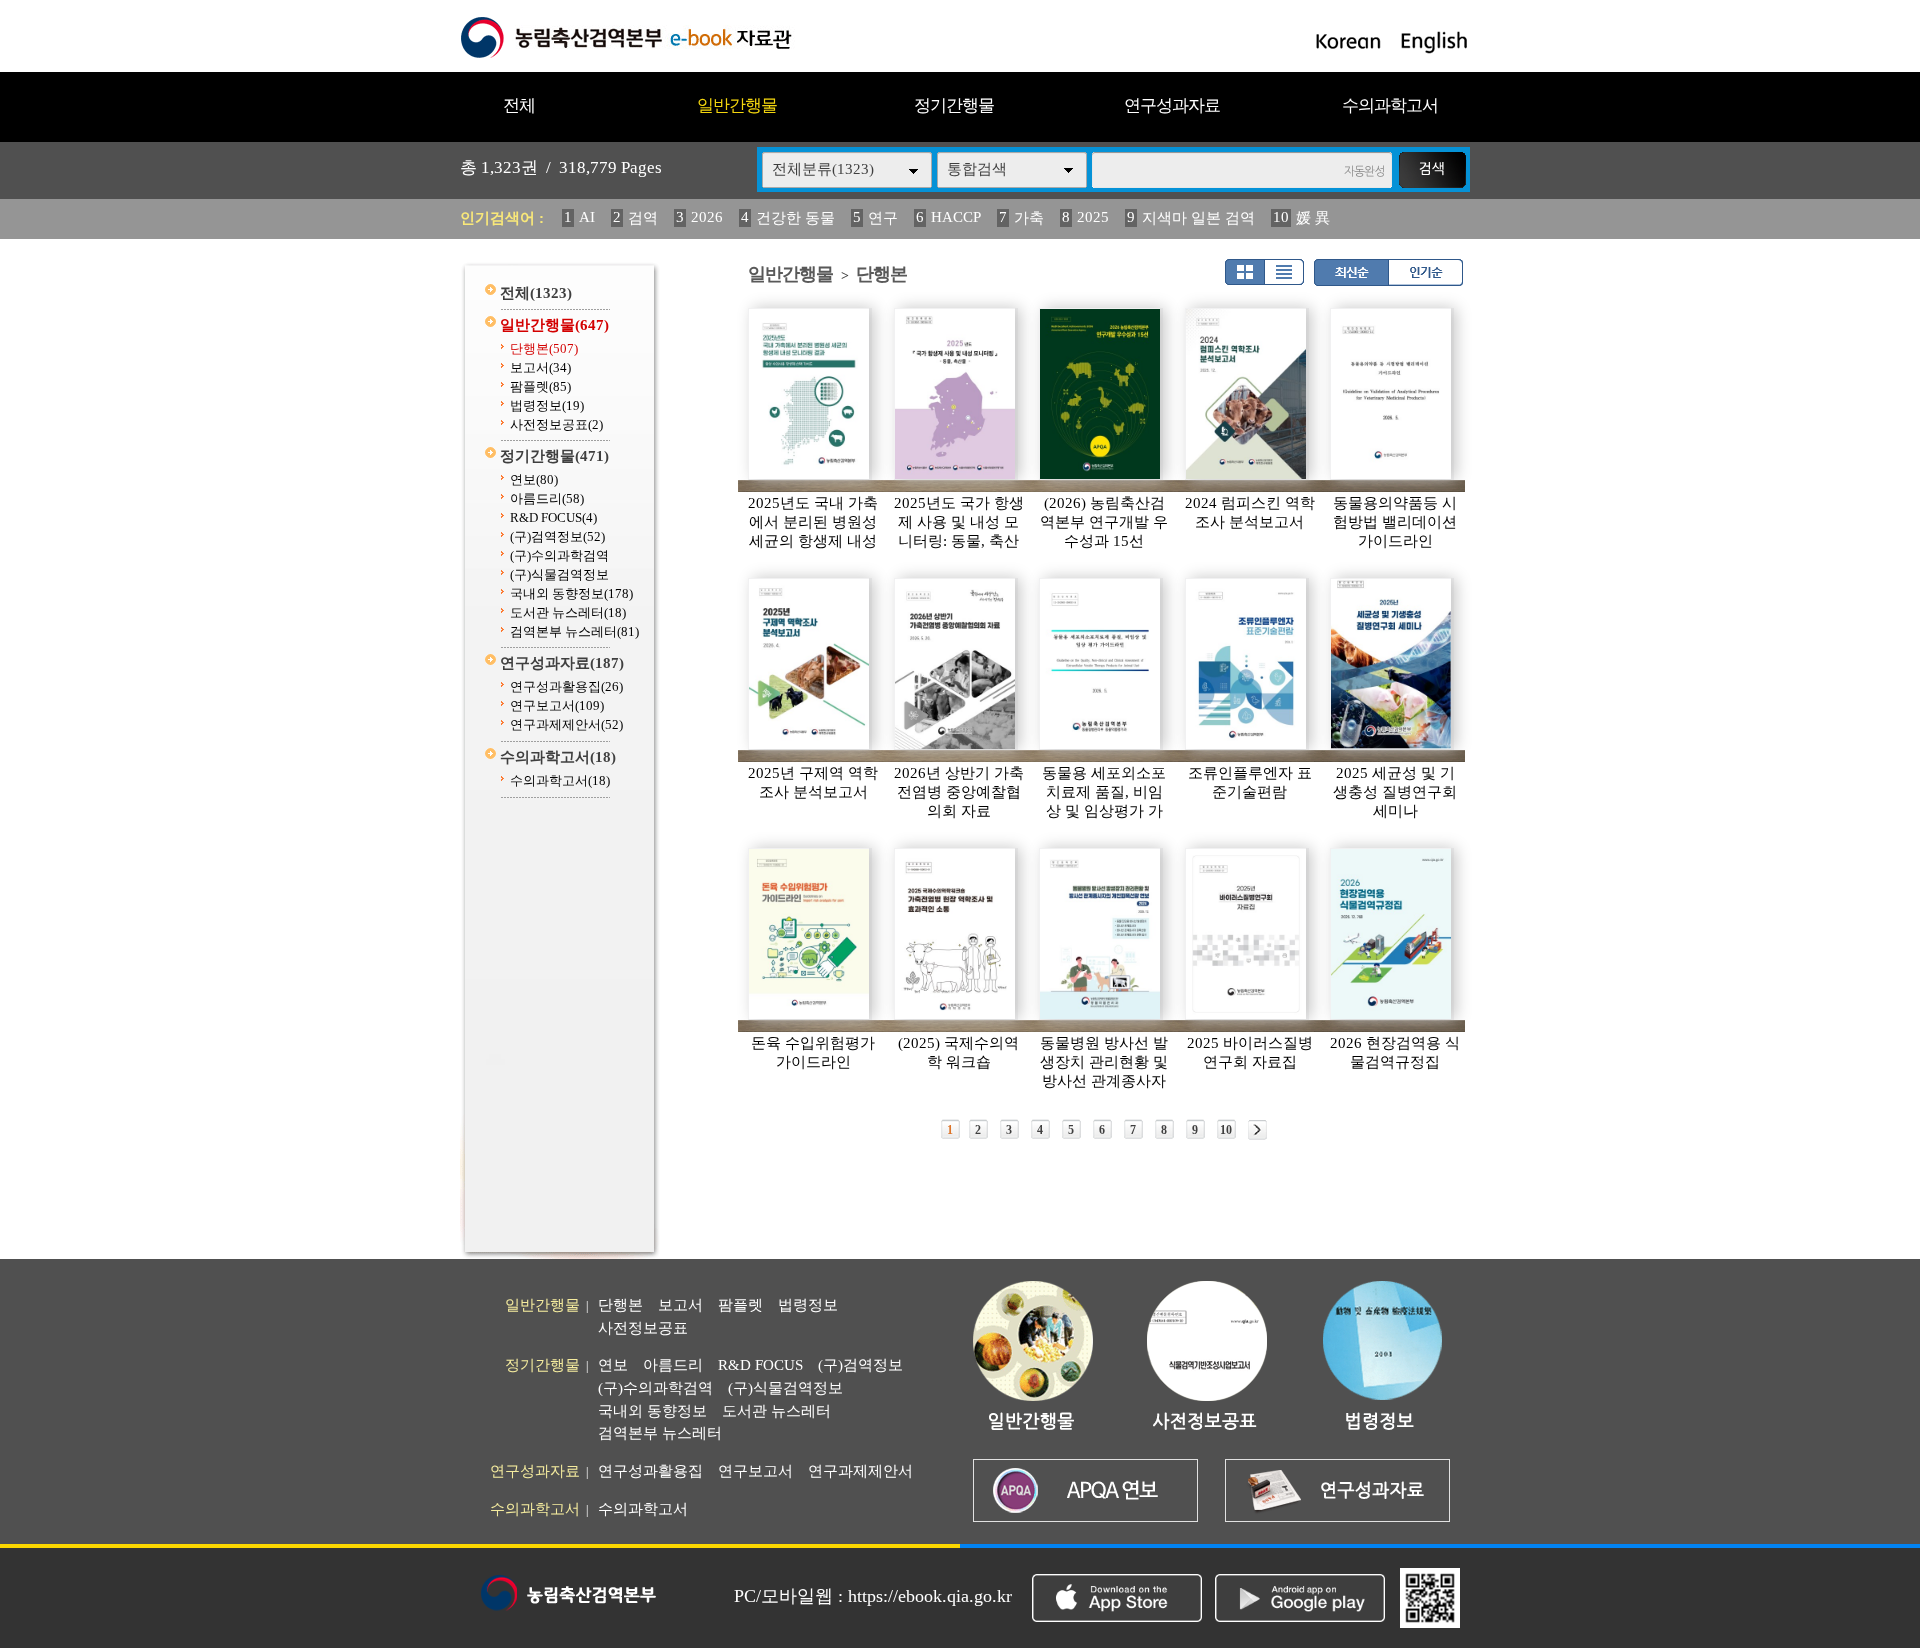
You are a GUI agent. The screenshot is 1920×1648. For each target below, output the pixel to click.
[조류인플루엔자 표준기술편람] (1247, 664)
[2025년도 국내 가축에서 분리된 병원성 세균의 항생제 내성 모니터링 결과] (810, 394)
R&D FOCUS (553, 517)
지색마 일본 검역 (1198, 218)
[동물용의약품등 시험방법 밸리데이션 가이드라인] (1392, 394)
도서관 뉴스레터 (568, 612)
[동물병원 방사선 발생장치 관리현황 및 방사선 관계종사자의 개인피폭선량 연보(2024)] (1101, 934)
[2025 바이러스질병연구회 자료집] (1247, 934)
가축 (1029, 218)
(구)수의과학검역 (559, 555)
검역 (643, 218)
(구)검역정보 (557, 536)
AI (587, 217)
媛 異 (1313, 218)
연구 (883, 218)
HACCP (956, 217)
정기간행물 (954, 105)
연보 (534, 479)
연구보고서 (557, 705)
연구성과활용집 (566, 686)
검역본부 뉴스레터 (574, 631)
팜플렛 (540, 386)
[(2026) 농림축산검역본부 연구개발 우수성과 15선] (1101, 394)
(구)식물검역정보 (559, 574)
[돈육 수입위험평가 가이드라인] (810, 934)
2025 (1093, 217)
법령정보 (547, 405)
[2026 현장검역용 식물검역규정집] (1392, 934)
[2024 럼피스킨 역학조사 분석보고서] (1247, 394)
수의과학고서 (1390, 105)
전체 (519, 105)
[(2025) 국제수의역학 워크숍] (956, 934)
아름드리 (547, 498)
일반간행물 (737, 105)
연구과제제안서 (566, 724)
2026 (707, 217)
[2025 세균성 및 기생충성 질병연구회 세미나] (1392, 664)
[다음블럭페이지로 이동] (1257, 1130)
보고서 (540, 367)
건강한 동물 (795, 218)
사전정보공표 (556, 424)
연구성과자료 (1172, 105)
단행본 (544, 348)
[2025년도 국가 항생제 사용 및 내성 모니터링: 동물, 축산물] (956, 394)
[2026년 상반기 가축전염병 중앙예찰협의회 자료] (956, 664)
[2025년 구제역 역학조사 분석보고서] (810, 664)
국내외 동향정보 (571, 593)
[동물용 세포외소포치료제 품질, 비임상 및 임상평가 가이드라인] (1101, 664)
